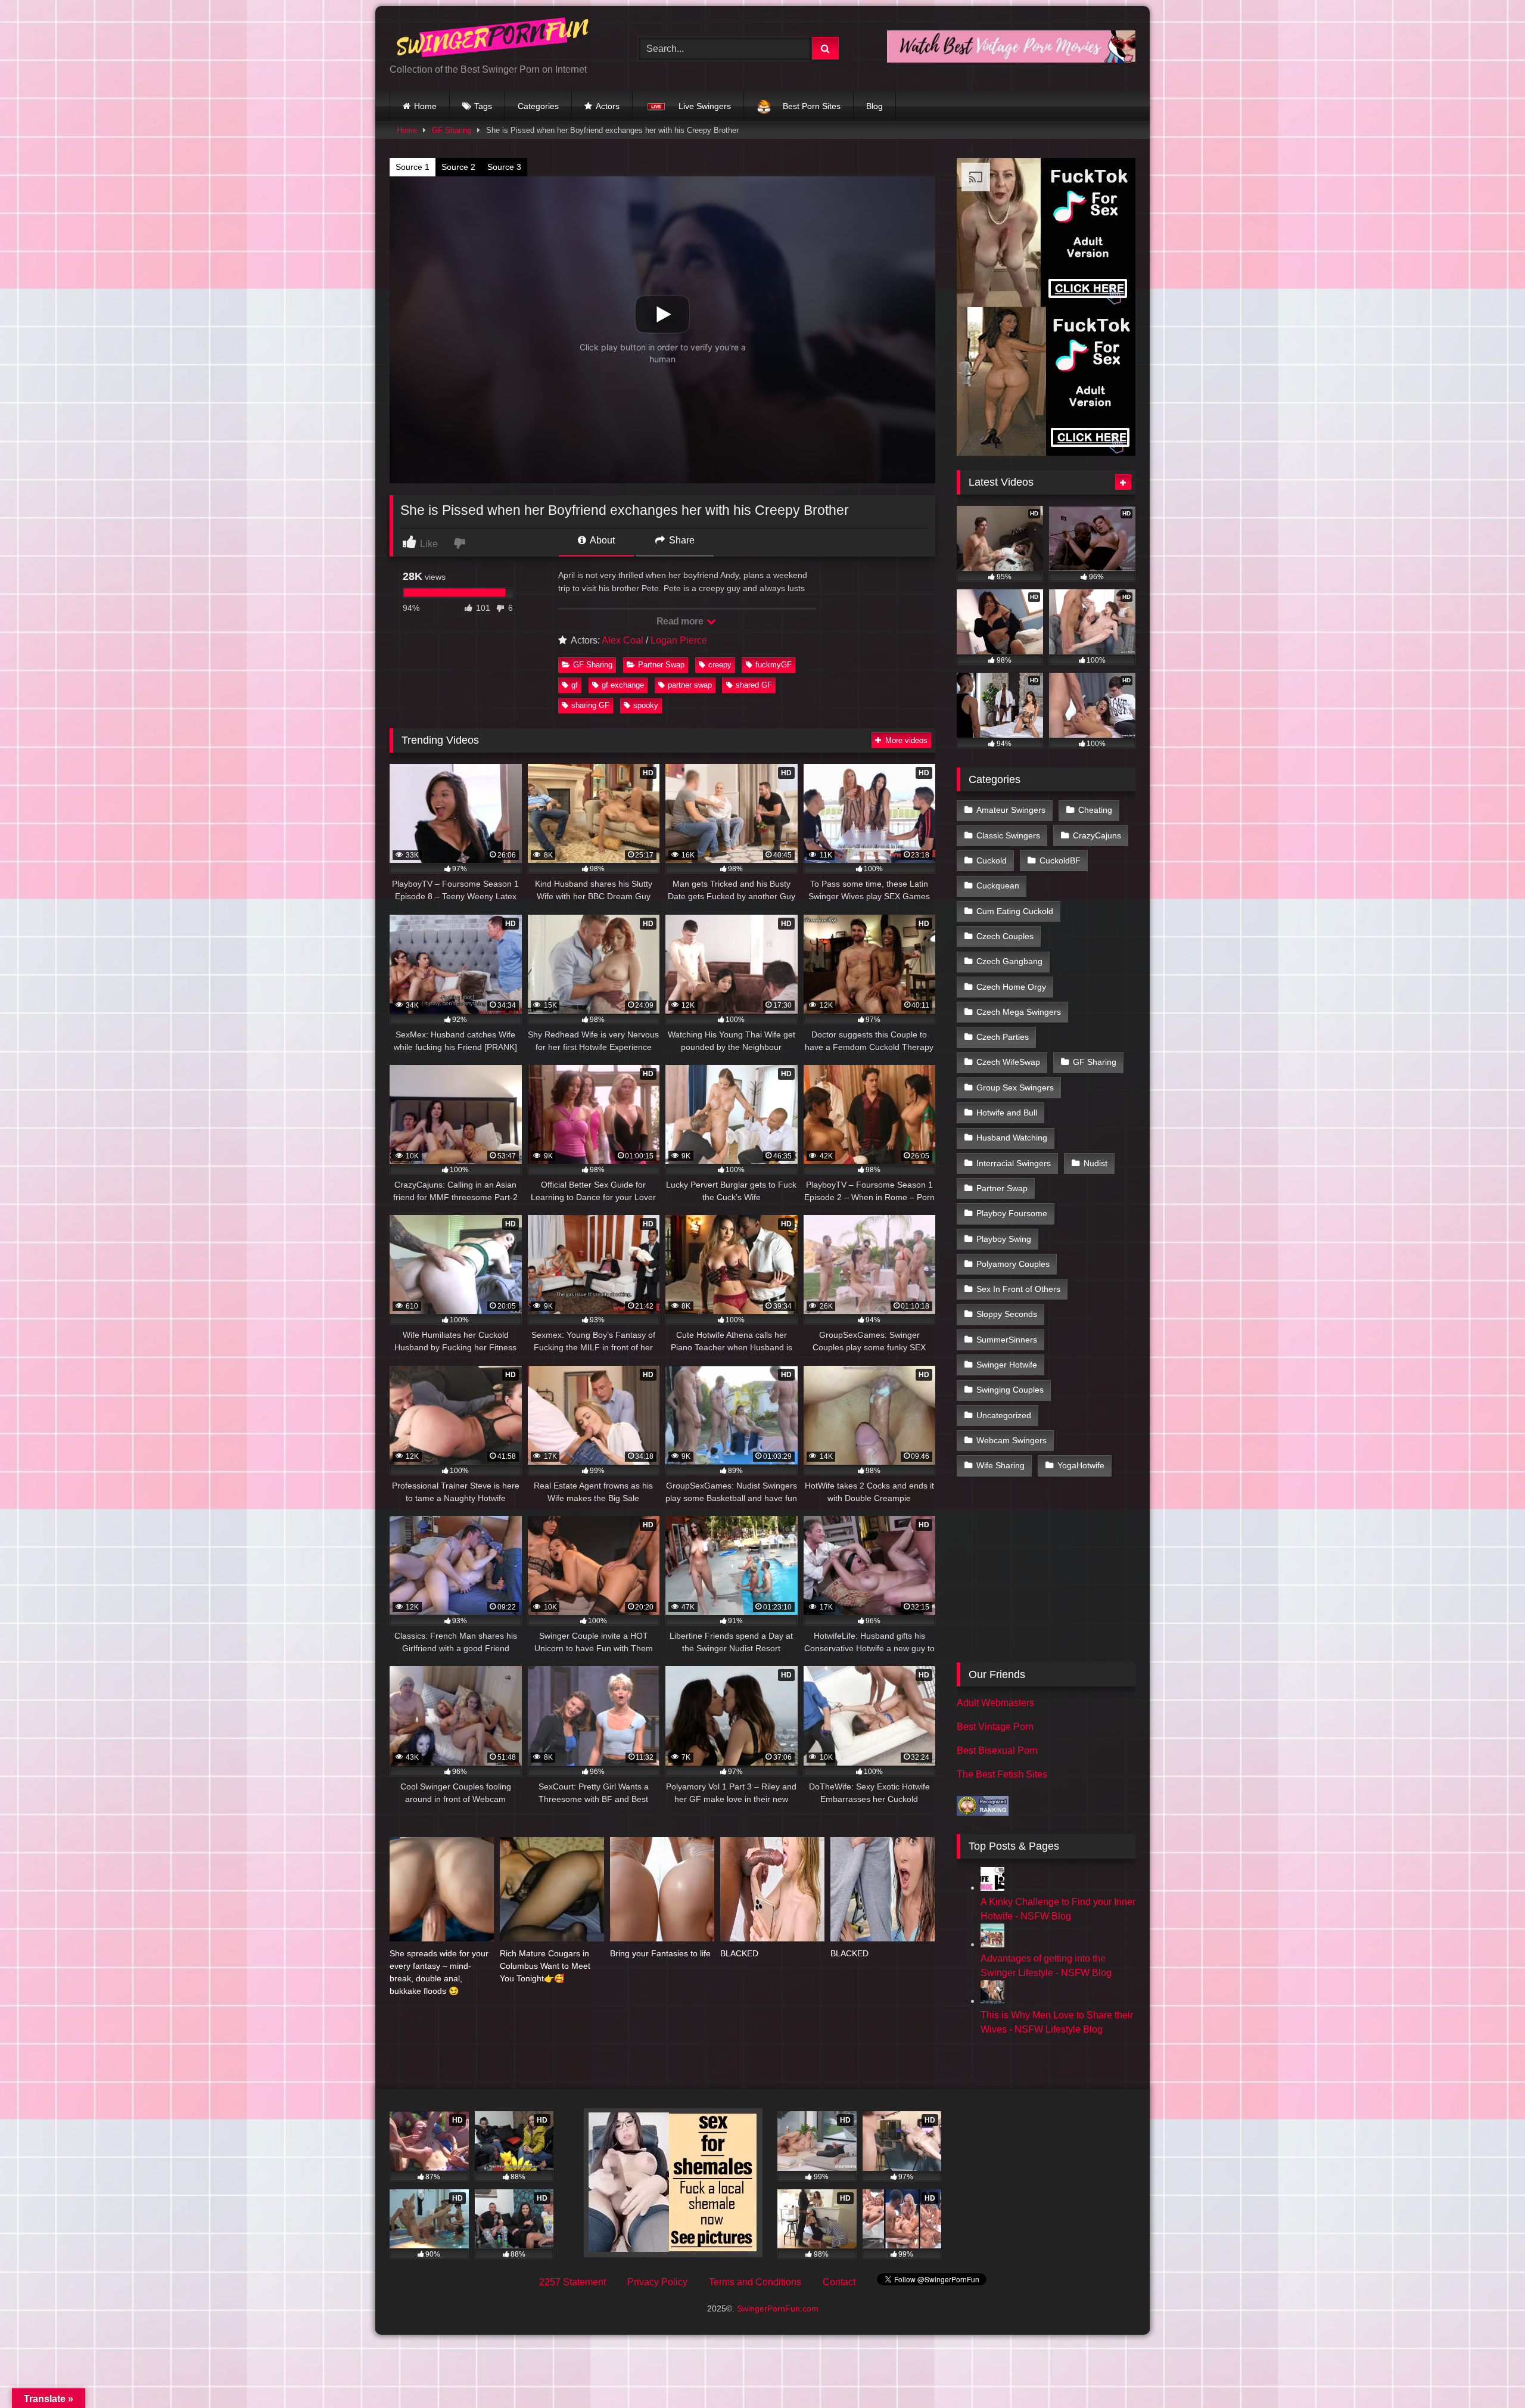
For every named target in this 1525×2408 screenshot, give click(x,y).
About (601, 540)
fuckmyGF (774, 665)
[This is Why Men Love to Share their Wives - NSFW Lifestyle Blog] (992, 2001)
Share (681, 540)
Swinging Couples (1010, 1390)
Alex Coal (623, 640)
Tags (483, 106)
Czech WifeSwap (1008, 1062)
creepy (720, 665)
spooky (646, 705)
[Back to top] (1488, 2373)
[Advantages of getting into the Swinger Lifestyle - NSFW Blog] (992, 1944)
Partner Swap (661, 665)
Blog (874, 106)
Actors (608, 106)
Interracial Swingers (1014, 1163)
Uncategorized (1004, 1415)
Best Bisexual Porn (997, 1750)
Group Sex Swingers (1015, 1088)
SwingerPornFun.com (778, 2308)
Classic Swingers (1008, 835)
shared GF (754, 685)
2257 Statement (572, 2282)
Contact (839, 2282)
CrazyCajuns (1097, 835)
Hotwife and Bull (1007, 1113)
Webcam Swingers (1012, 1440)
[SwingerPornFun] (494, 39)
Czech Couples (1005, 936)
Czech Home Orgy (1011, 987)
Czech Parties (1003, 1037)
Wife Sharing (1000, 1465)
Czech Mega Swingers (1019, 1012)
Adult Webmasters (995, 1703)
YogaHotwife (1081, 1465)
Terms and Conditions (755, 2282)
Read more (681, 621)
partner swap (690, 685)
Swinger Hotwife (1007, 1365)
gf (575, 685)
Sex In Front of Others (1018, 1289)
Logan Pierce (679, 640)
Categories (538, 106)
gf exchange (623, 685)
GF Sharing (452, 130)
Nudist (1095, 1163)
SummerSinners (1007, 1340)
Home (425, 106)
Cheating (1095, 810)
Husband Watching (1012, 1138)
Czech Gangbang (1009, 961)
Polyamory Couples (1013, 1264)
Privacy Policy (657, 2282)
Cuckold (992, 860)
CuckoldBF (1060, 860)
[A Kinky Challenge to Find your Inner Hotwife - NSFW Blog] (992, 1887)
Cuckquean (998, 885)
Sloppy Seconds (1007, 1314)
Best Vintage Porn (995, 1727)
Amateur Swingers (1011, 810)
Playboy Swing (1004, 1239)
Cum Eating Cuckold (1015, 911)
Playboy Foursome (1012, 1213)
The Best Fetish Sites (1002, 1774)
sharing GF (590, 705)
